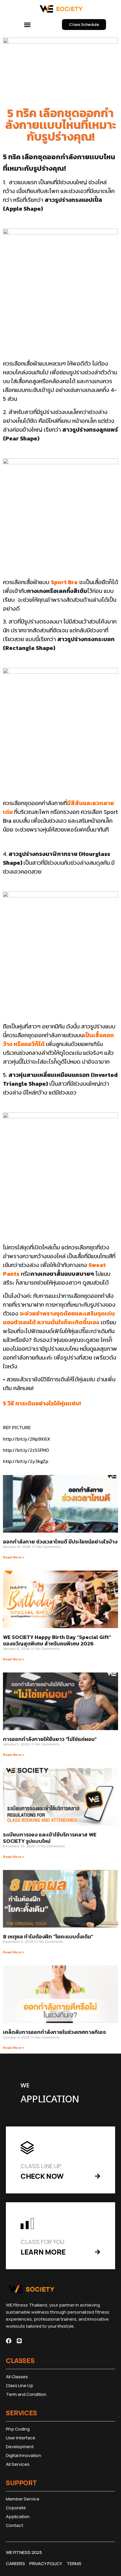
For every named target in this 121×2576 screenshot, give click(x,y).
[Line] (19, 2341)
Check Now (42, 2176)
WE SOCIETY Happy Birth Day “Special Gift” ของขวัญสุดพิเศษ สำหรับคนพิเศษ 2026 (57, 1640)
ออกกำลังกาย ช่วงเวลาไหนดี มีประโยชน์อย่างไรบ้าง (60, 1542)
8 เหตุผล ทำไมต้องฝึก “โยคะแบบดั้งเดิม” (48, 1936)
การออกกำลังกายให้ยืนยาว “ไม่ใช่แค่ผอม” (50, 1739)
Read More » (14, 1557)
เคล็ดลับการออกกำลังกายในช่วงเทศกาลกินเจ (54, 2032)
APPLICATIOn (50, 2099)
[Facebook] (9, 2341)
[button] (27, 25)
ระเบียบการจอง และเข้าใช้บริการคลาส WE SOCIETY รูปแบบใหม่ (50, 1838)
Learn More (43, 2252)
